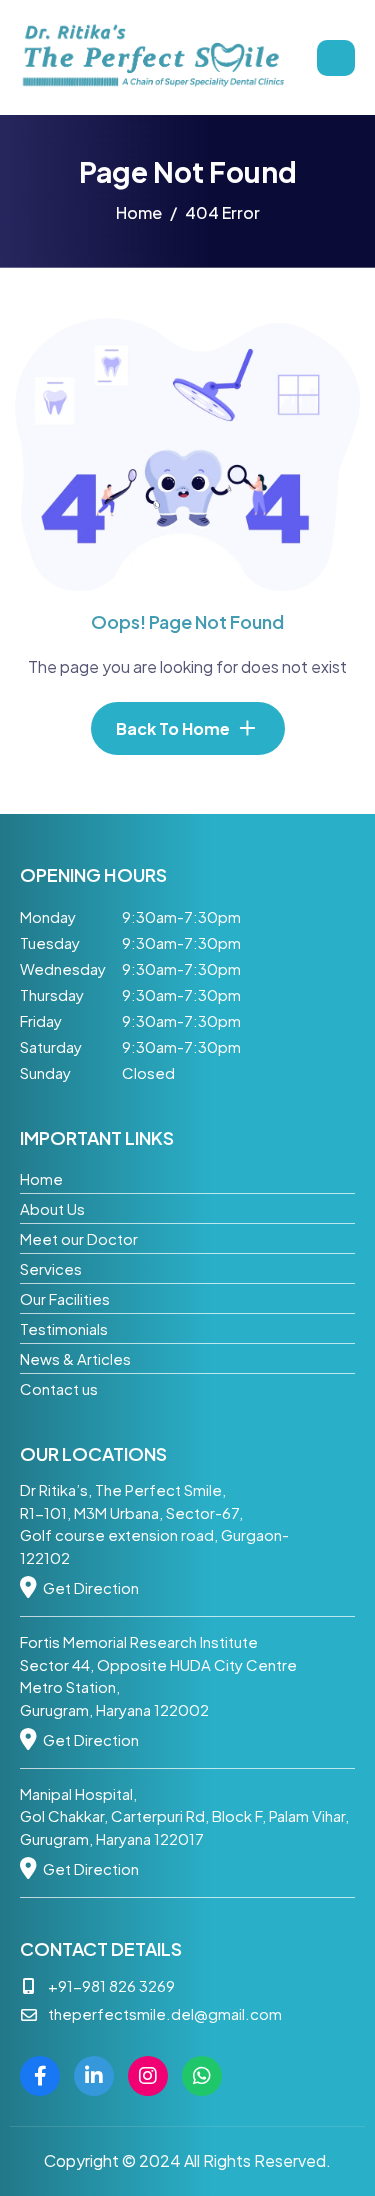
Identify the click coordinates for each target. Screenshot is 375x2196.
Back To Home (173, 728)
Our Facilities (65, 1298)
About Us (52, 1208)
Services (51, 1268)
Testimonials (64, 1328)
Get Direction (91, 1587)
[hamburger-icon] (336, 58)
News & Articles (75, 1358)
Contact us (59, 1388)
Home (41, 1178)
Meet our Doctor (79, 1238)
